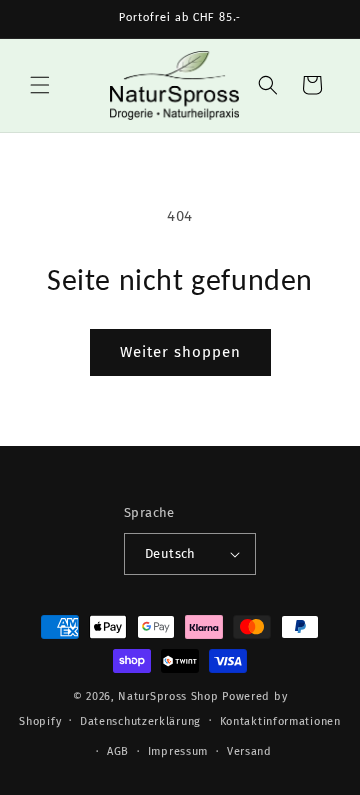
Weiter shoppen (180, 352)
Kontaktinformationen (280, 721)
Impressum (178, 751)
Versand (249, 751)
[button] (40, 85)
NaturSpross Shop (168, 696)
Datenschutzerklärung (140, 721)
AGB (118, 751)
